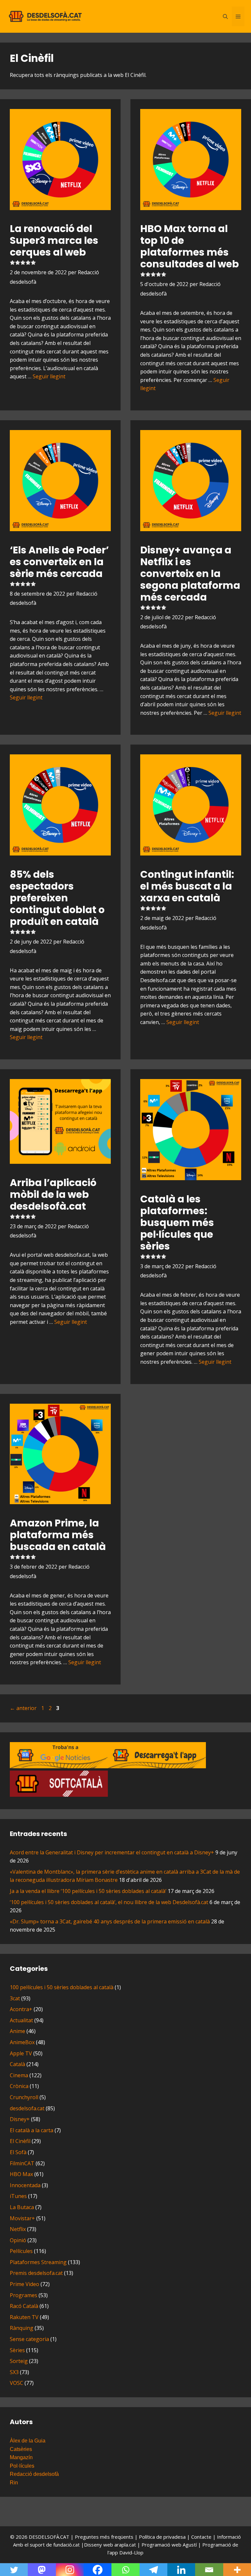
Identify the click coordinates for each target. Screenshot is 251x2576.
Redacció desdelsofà (34, 2474)
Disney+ (20, 2119)
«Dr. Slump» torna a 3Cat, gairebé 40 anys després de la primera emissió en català (110, 1921)
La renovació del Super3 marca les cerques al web (54, 240)
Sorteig (19, 2361)
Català (17, 2064)
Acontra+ (21, 2009)
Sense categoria (29, 2339)
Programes (24, 2295)
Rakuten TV (24, 2317)
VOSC (17, 2383)
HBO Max (21, 2174)
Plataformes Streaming (38, 2262)
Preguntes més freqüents (105, 2537)
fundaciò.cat (67, 2545)
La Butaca (22, 2207)
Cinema (19, 2075)
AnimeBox (22, 2042)
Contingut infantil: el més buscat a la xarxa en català (187, 886)
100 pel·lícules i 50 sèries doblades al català (62, 1987)
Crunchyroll (24, 2097)
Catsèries (21, 2449)
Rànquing (22, 2328)
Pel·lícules (21, 2251)
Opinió (18, 2240)
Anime (17, 2031)
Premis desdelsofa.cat (36, 2273)
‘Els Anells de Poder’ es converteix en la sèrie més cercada (59, 562)
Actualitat (21, 2020)
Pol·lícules (22, 2466)
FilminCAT (22, 2163)
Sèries (17, 2350)
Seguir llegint (49, 376)
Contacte (202, 2537)
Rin (14, 2483)
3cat (15, 1998)
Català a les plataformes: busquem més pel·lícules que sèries (177, 1223)
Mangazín (21, 2457)
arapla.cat (125, 2545)
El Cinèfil (20, 2141)
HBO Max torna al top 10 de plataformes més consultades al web (190, 246)
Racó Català (24, 2306)
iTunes (18, 2196)
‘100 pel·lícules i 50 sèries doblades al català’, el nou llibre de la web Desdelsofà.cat (109, 1902)
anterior (23, 1708)
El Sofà (18, 2152)
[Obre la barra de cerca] (225, 16)
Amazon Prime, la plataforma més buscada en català (58, 1535)
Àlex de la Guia (28, 2441)
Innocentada (25, 2185)
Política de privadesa (163, 2537)
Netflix (18, 2229)
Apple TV (21, 2053)
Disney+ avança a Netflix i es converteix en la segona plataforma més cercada (190, 574)
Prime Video (25, 2284)
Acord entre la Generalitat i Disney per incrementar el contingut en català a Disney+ (112, 1852)
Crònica (19, 2086)
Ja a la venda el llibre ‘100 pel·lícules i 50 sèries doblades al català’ (88, 1891)
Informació (229, 2537)
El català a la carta (32, 2130)
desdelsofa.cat (27, 2108)
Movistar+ (22, 2218)
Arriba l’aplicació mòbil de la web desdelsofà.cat (53, 1194)
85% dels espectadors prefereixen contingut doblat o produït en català (57, 898)
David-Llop (131, 2552)
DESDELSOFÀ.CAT (49, 2537)
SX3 (14, 2372)
